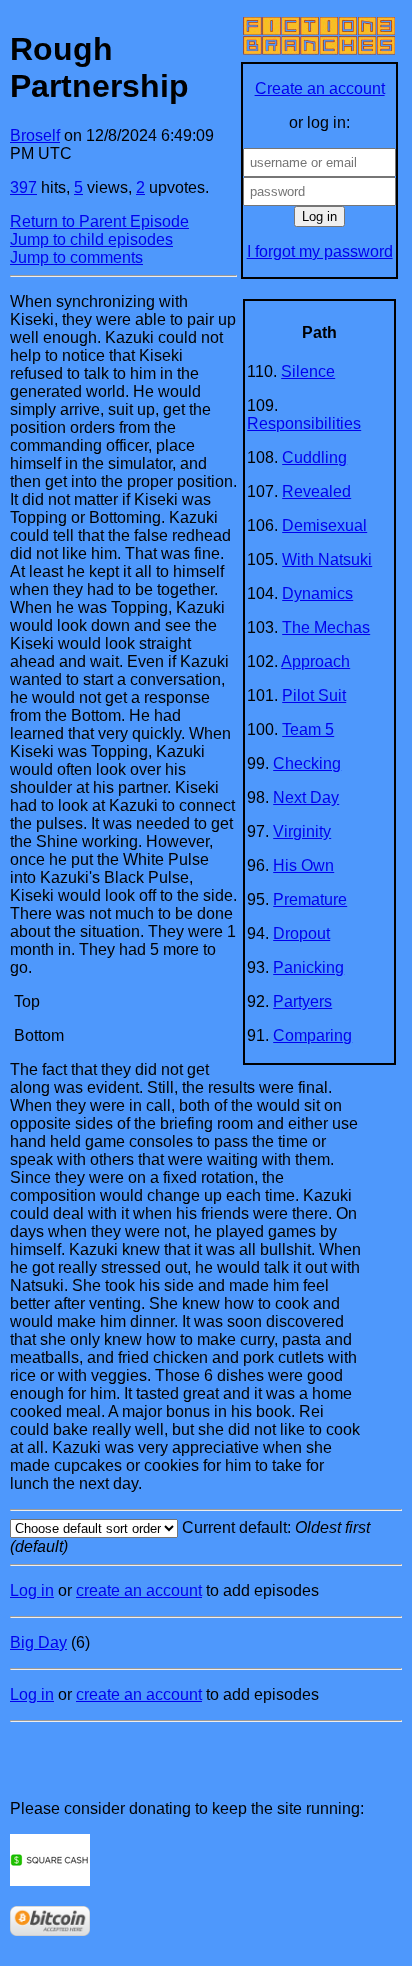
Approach (315, 661)
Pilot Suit (314, 695)
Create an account (320, 88)
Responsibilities (304, 423)
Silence (308, 371)
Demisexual (324, 525)
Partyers (302, 1001)
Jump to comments (76, 257)
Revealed (316, 491)
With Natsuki (327, 559)
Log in (32, 1590)
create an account (139, 1590)
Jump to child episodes (91, 239)
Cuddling (314, 457)
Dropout (301, 933)
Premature (310, 899)
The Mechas (326, 627)
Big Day (38, 1642)
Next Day (306, 797)
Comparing (312, 1035)
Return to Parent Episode (99, 221)
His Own (303, 865)
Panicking (308, 967)
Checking (307, 763)
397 (23, 187)
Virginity (302, 831)
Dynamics (317, 593)
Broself (35, 135)
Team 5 (308, 729)
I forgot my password (320, 251)
